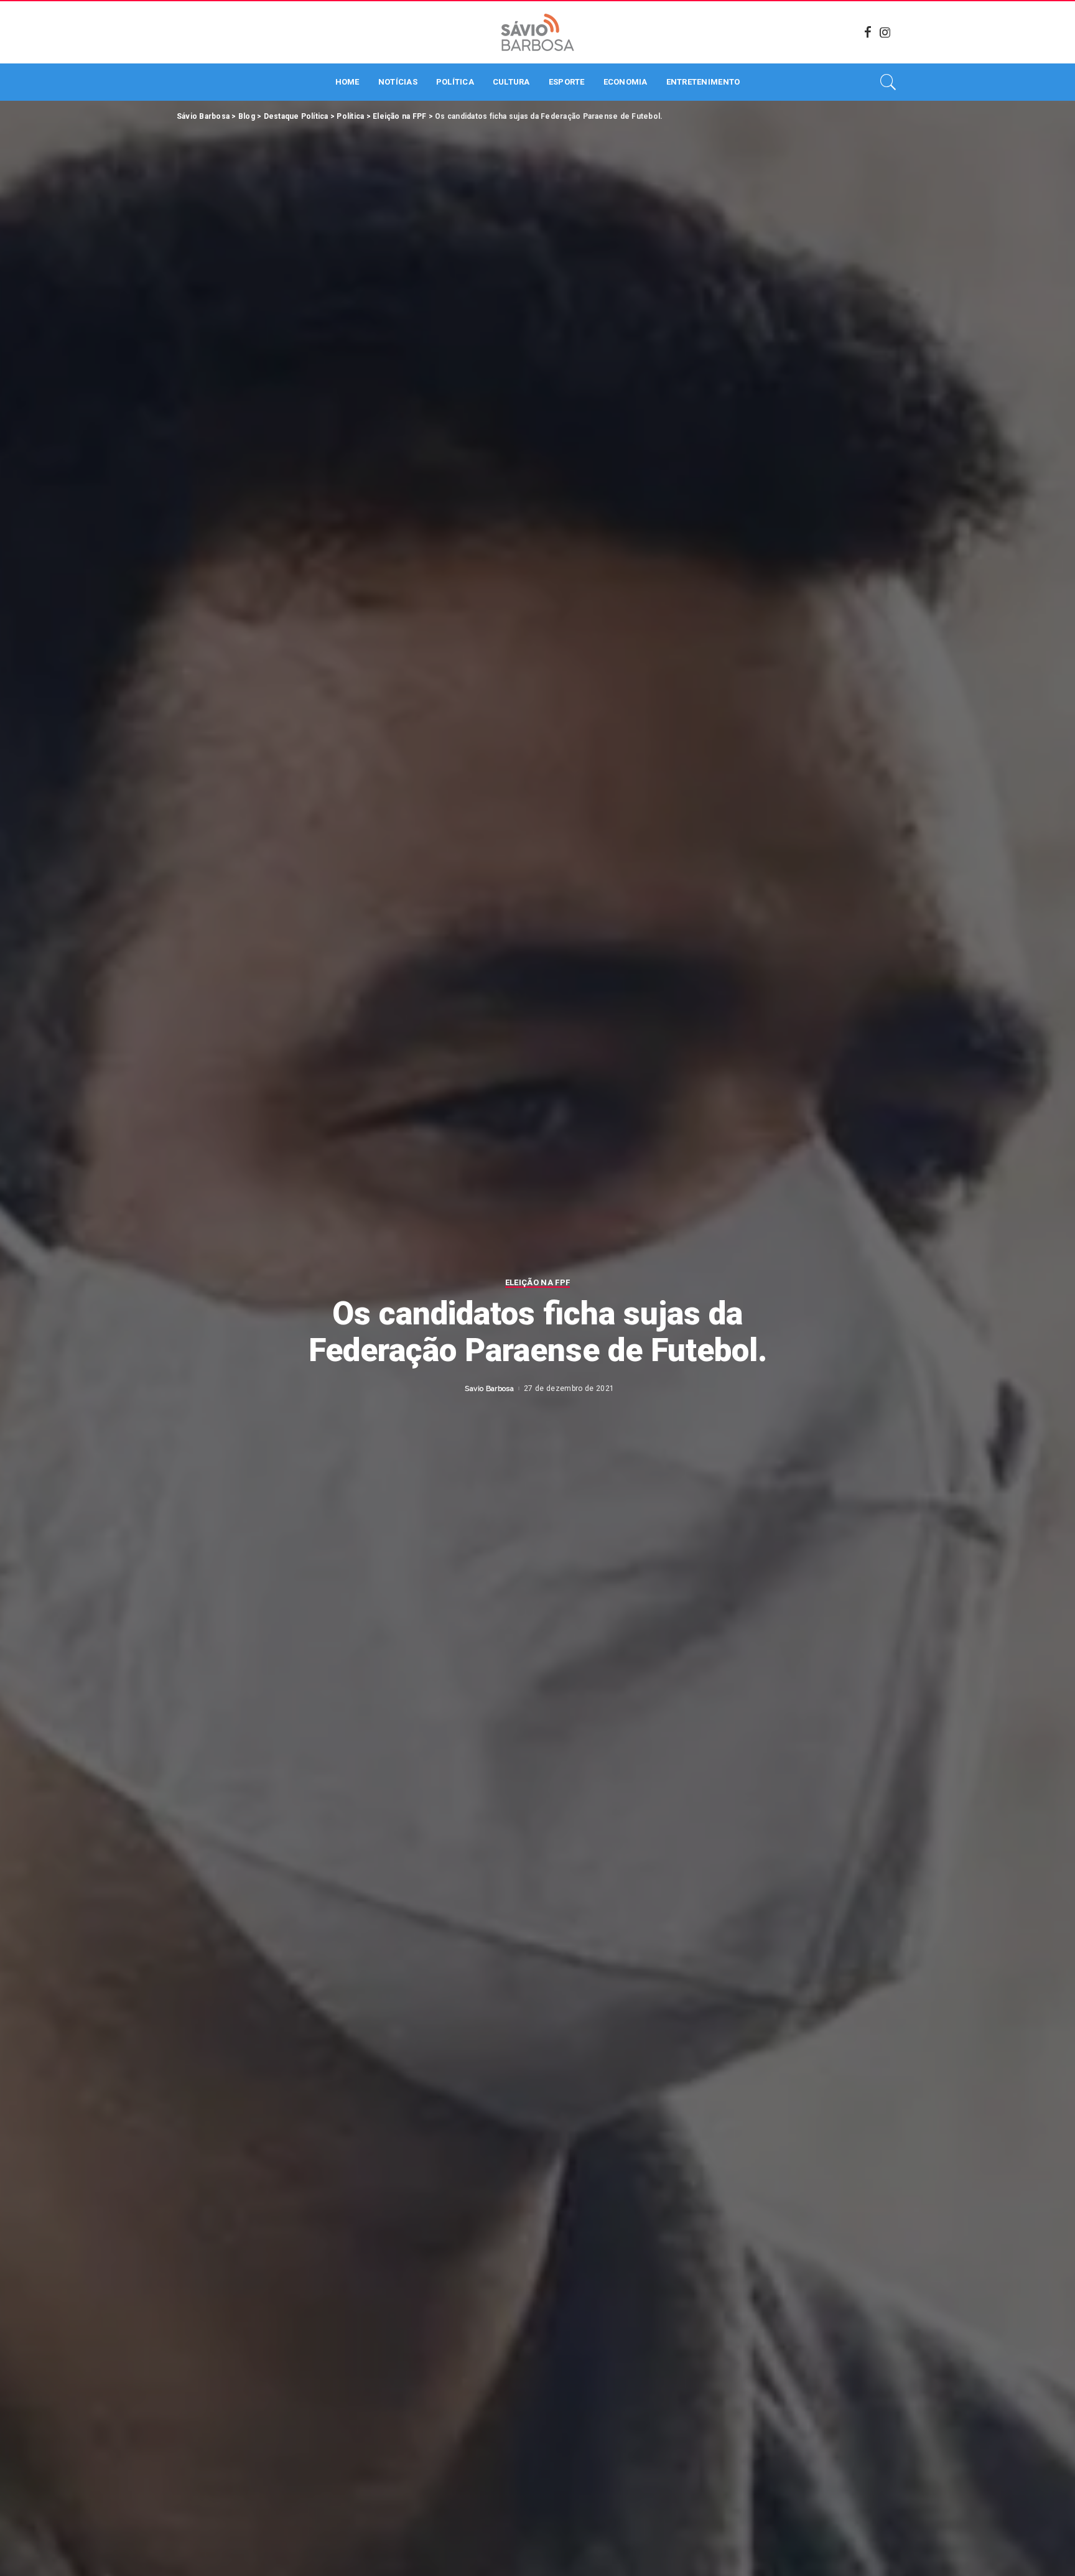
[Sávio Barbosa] (537, 32)
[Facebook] (868, 32)
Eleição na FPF (538, 1283)
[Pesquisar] (888, 82)
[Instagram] (885, 32)
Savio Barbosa (489, 1388)
